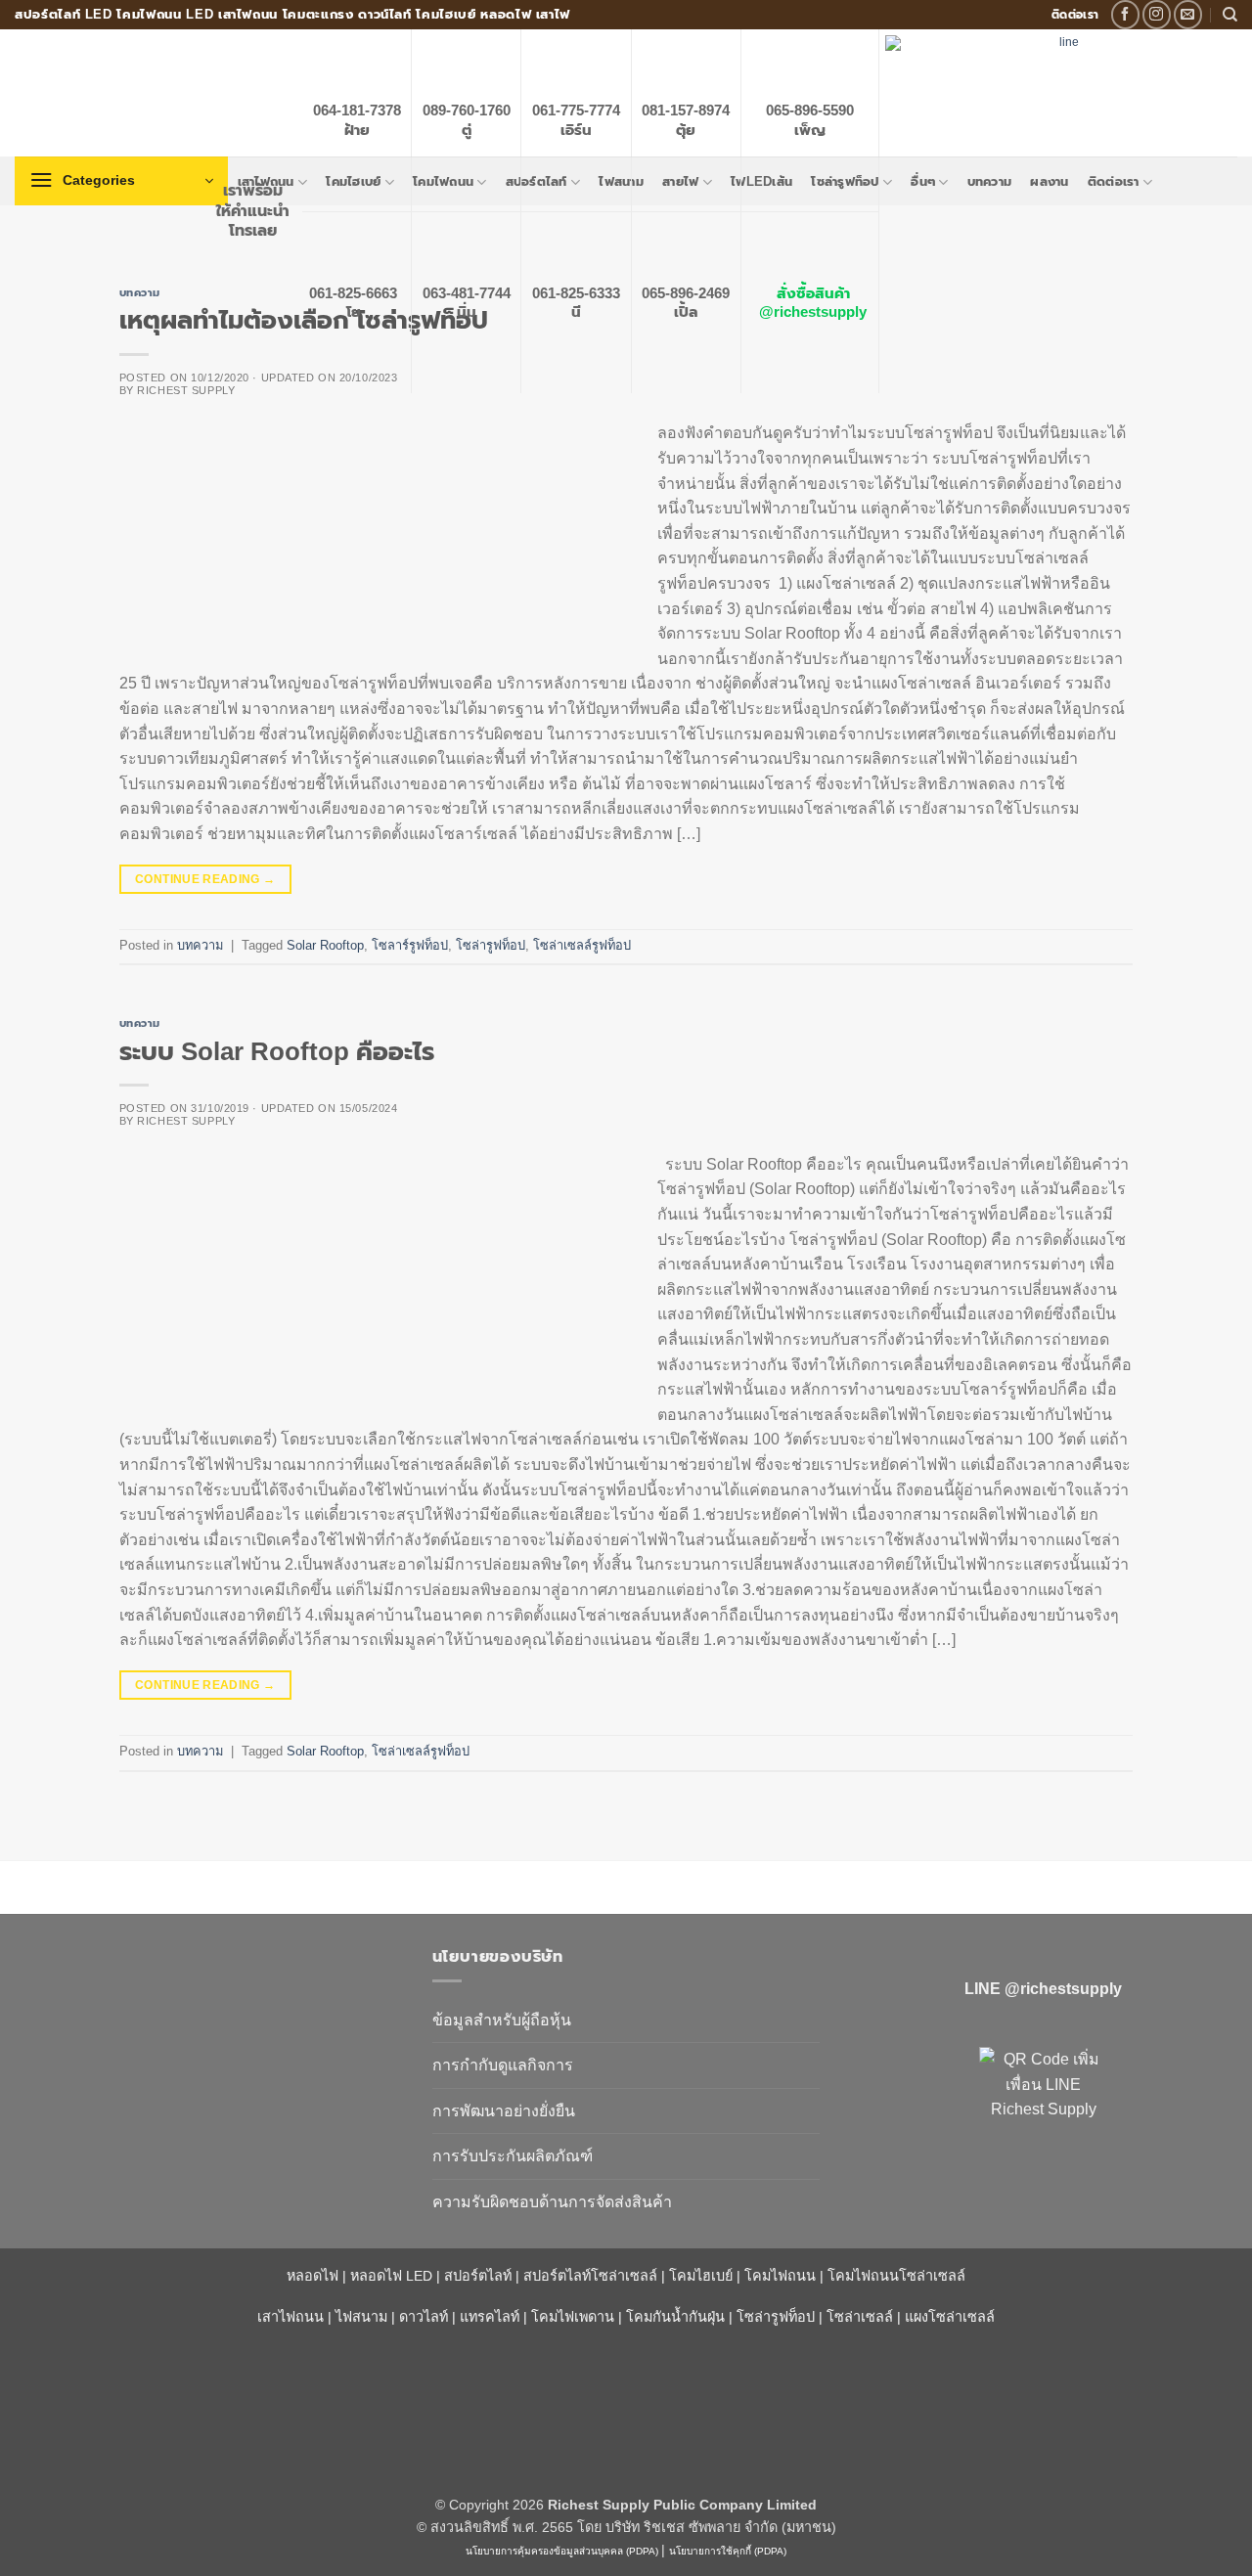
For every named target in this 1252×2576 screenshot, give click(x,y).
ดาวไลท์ (424, 2317)
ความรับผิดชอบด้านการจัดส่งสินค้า (552, 2202)
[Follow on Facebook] (1125, 14)
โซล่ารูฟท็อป (491, 945)
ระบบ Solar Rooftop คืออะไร (277, 1051)
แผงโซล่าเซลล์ (950, 2317)
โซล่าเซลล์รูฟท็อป (582, 945)
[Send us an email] (1188, 14)
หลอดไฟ (313, 2276)
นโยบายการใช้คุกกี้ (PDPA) (728, 2551)
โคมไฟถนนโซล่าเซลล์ (896, 2276)
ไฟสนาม (361, 2317)
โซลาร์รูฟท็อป (410, 945)
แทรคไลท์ (490, 2317)
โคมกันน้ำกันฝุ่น (675, 2317)
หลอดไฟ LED (391, 2276)
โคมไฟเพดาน (573, 2317)
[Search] (1230, 15)
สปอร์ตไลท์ (478, 2276)
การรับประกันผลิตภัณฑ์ (513, 2156)
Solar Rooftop (325, 945)
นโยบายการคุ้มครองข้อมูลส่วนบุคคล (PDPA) (562, 2551)
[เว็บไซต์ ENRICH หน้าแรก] (209, 1991)
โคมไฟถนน (780, 2276)
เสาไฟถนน (291, 2317)
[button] (121, 181)
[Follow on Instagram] (1157, 14)
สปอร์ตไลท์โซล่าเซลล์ (590, 2276)
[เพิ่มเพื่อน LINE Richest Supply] (1043, 2111)
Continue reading (205, 879)
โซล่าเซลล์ (860, 2317)
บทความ (140, 292)
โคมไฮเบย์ (701, 2276)
